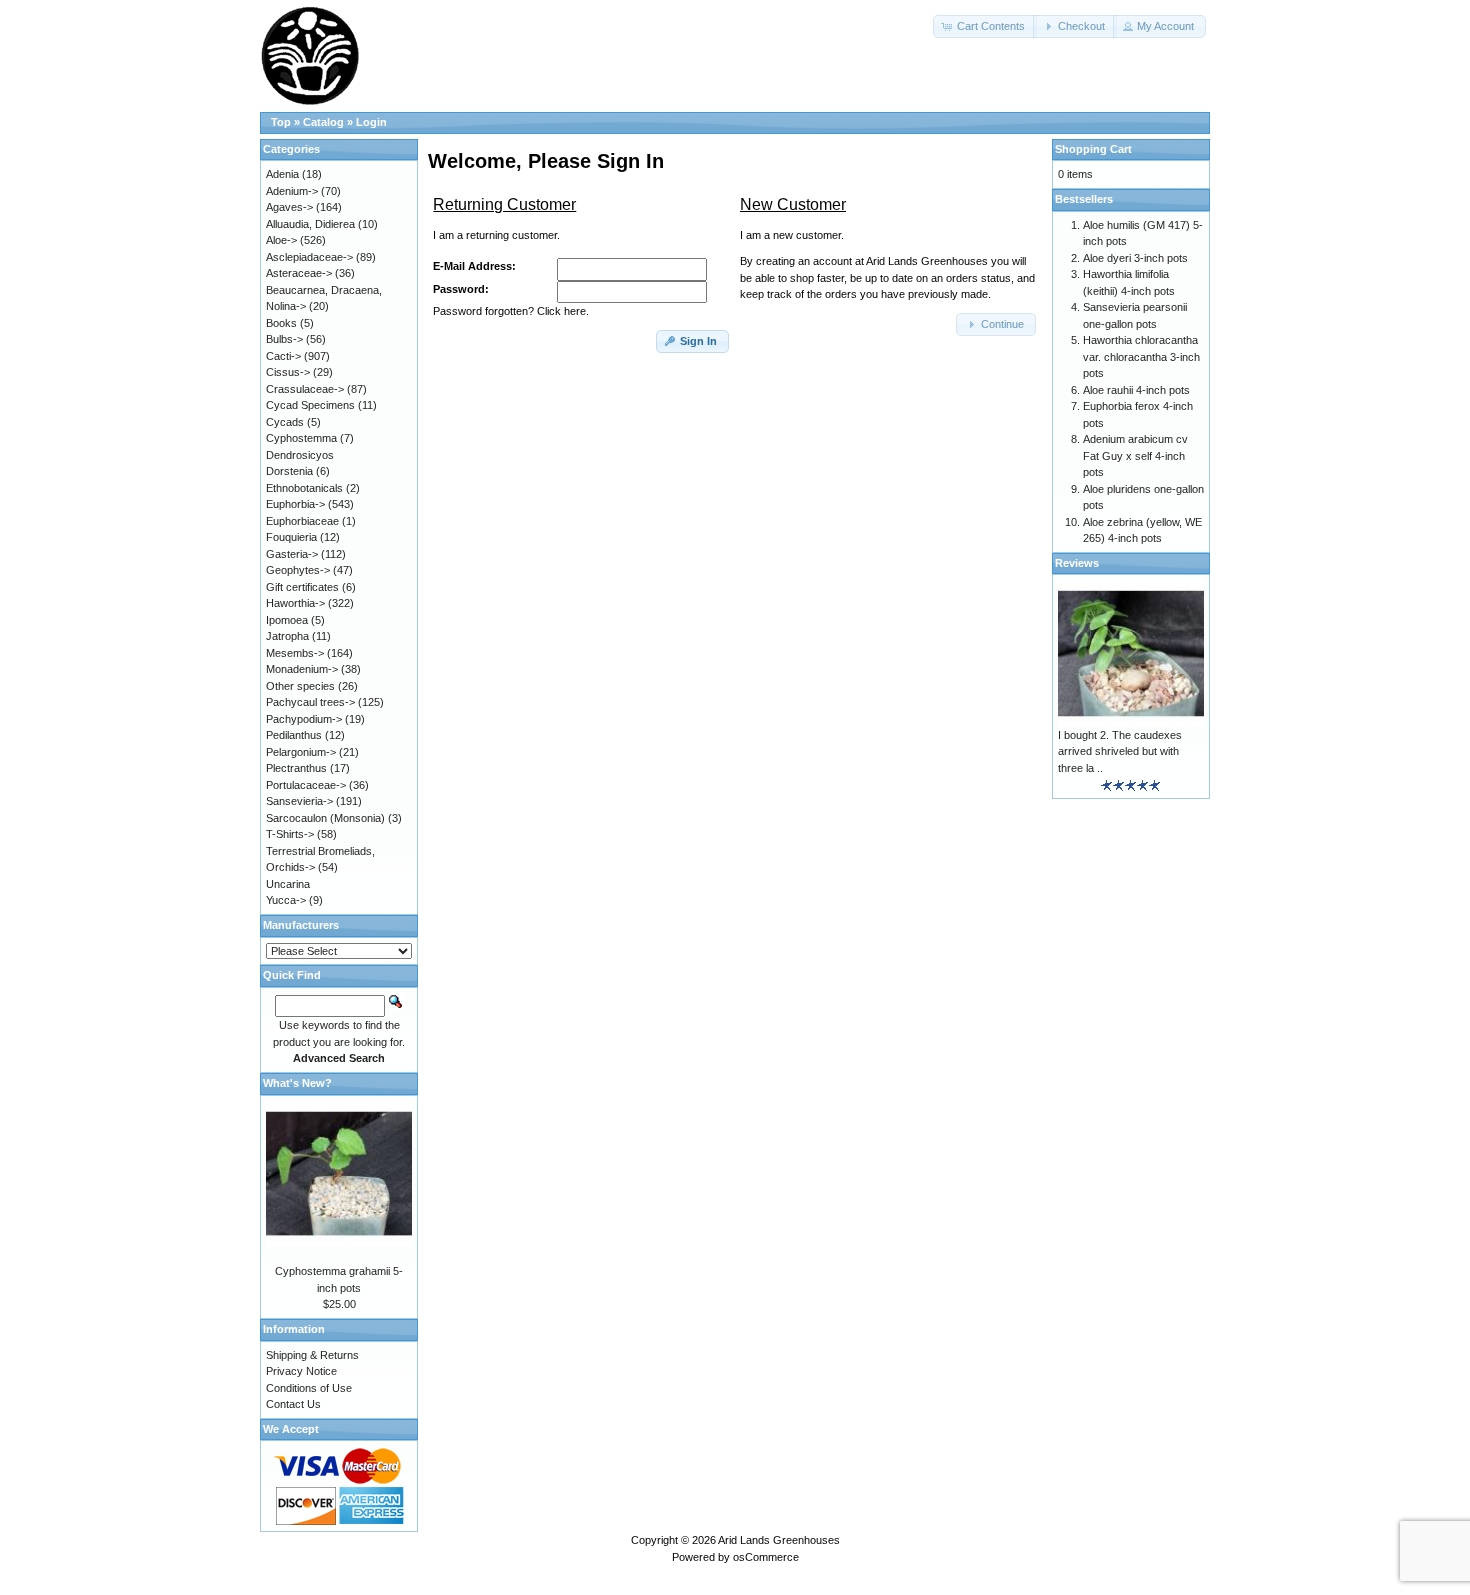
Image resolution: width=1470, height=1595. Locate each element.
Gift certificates (302, 587)
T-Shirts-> (290, 834)
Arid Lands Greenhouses (779, 1540)
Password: (461, 289)
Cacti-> (283, 356)
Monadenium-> (302, 669)
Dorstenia (289, 471)
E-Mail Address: (474, 266)
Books (281, 323)
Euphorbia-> (295, 504)
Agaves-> (289, 207)
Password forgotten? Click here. (511, 311)
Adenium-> (292, 191)
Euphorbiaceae (302, 521)
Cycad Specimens (310, 405)
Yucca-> (286, 900)
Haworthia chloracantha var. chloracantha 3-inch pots (1141, 356)
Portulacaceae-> (306, 785)
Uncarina (288, 884)
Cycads (285, 422)
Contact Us (293, 1404)
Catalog (323, 122)
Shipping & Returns (312, 1355)
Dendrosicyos (300, 455)
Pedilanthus (294, 735)
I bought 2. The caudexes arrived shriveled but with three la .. (1120, 751)
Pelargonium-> (301, 752)
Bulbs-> (284, 339)
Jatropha (287, 636)
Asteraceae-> (299, 273)
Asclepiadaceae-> (309, 257)
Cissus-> (288, 372)
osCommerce (766, 1557)
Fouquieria (291, 537)
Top (281, 122)
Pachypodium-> (304, 719)
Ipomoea (287, 620)
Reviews (1077, 563)
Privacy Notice (301, 1371)
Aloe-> (281, 240)
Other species (300, 686)
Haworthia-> (295, 603)
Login (371, 122)
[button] (985, 26)
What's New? (297, 1083)
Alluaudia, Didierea (310, 224)
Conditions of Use (309, 1388)
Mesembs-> (295, 653)
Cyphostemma (301, 438)
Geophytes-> (298, 570)
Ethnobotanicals (304, 488)
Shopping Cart (1093, 149)
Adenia (282, 174)
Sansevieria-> (299, 801)
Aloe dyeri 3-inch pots (1135, 258)
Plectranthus (296, 768)
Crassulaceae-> (305, 389)
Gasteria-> (292, 554)
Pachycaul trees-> (310, 702)
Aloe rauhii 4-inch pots (1136, 390)
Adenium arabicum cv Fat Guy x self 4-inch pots (1135, 455)
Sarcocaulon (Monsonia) (325, 818)
